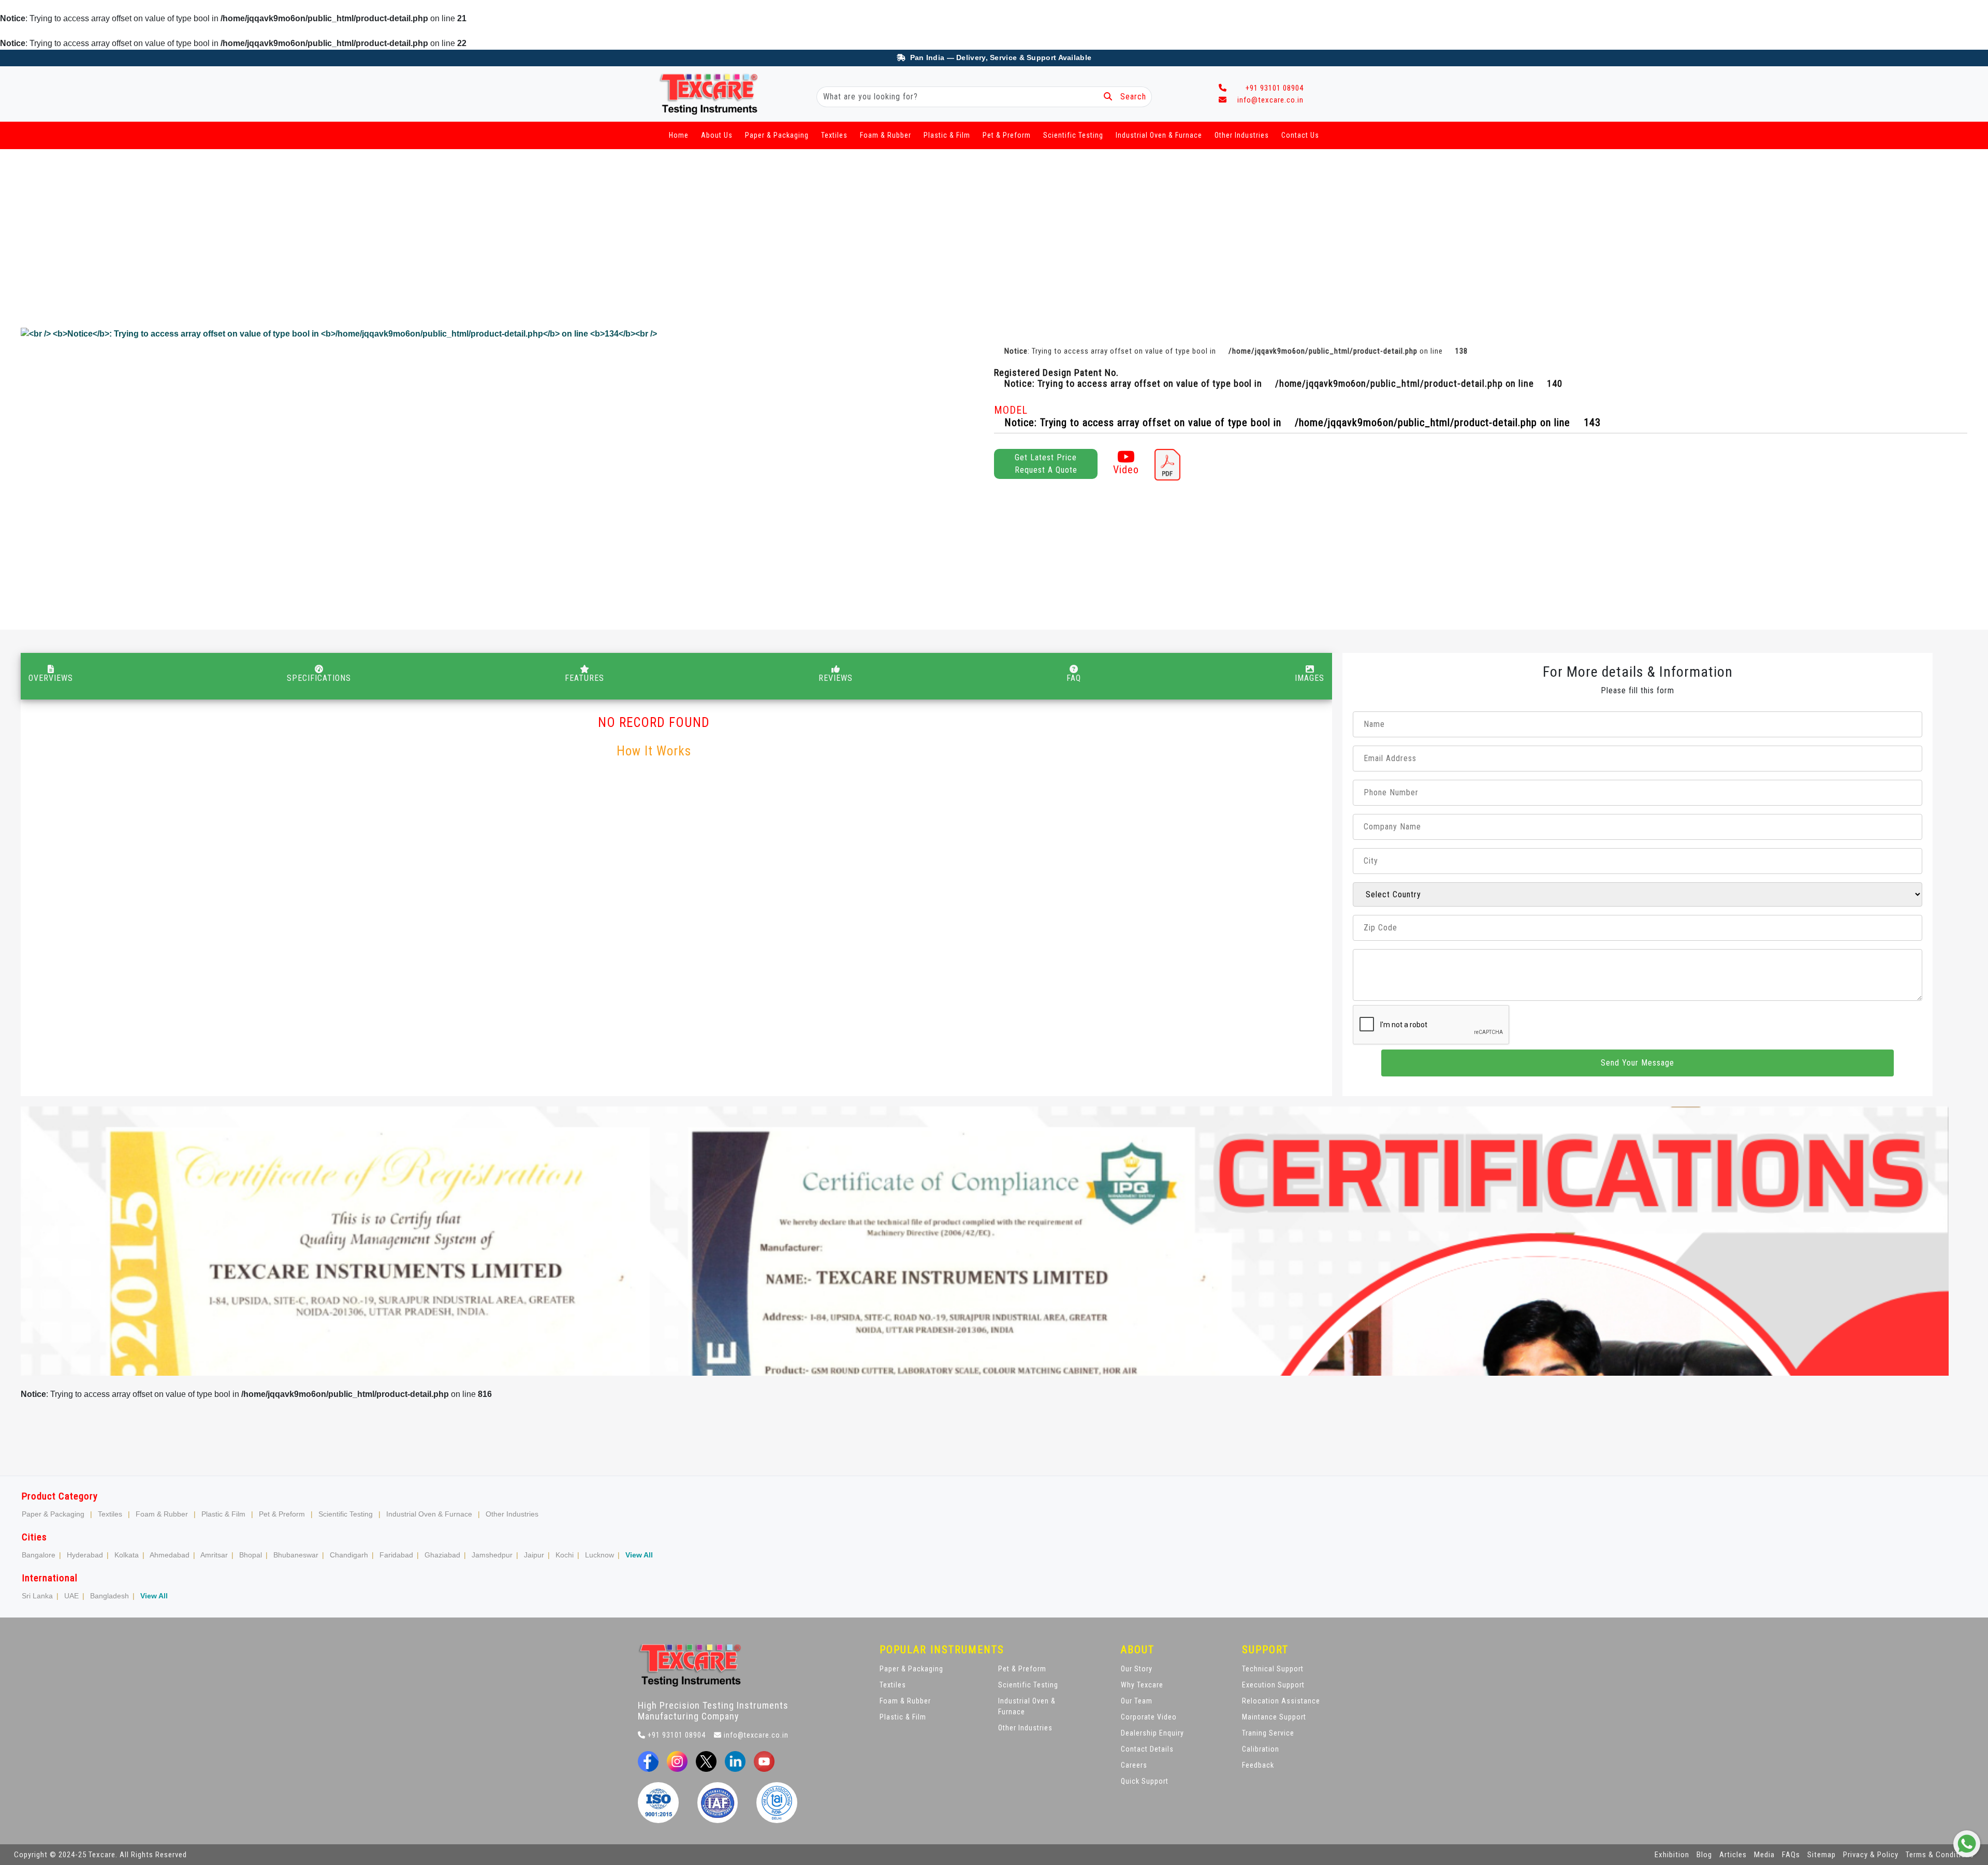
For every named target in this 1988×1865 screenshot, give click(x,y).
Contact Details (1147, 1749)
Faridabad (396, 1555)
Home (679, 135)
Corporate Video (1149, 1717)
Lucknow (600, 1555)
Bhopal (251, 1555)
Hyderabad (85, 1555)
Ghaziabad (442, 1555)
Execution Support (1273, 1685)
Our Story (1137, 1669)
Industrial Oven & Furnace (1159, 135)
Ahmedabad (170, 1555)
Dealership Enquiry (1152, 1733)
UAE (71, 1596)
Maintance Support (1274, 1717)
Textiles (834, 135)
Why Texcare (1142, 1685)
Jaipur (534, 1555)
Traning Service (1268, 1733)
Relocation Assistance (1281, 1701)
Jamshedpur (492, 1555)
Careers (1134, 1765)
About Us (717, 135)
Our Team (1137, 1701)
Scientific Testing (1073, 135)
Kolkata (127, 1555)
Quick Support (1145, 1781)
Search (1129, 97)
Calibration (1261, 1749)
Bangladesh (109, 1596)
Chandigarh (349, 1555)
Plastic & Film (947, 135)
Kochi (565, 1555)
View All (639, 1555)
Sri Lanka (37, 1596)
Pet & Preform (1007, 135)
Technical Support (1273, 1669)
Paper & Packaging (777, 135)
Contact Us (1300, 135)
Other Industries (1242, 135)
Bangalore (39, 1555)
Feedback (1258, 1765)
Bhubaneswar (296, 1555)
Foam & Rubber (886, 135)
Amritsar (214, 1555)
